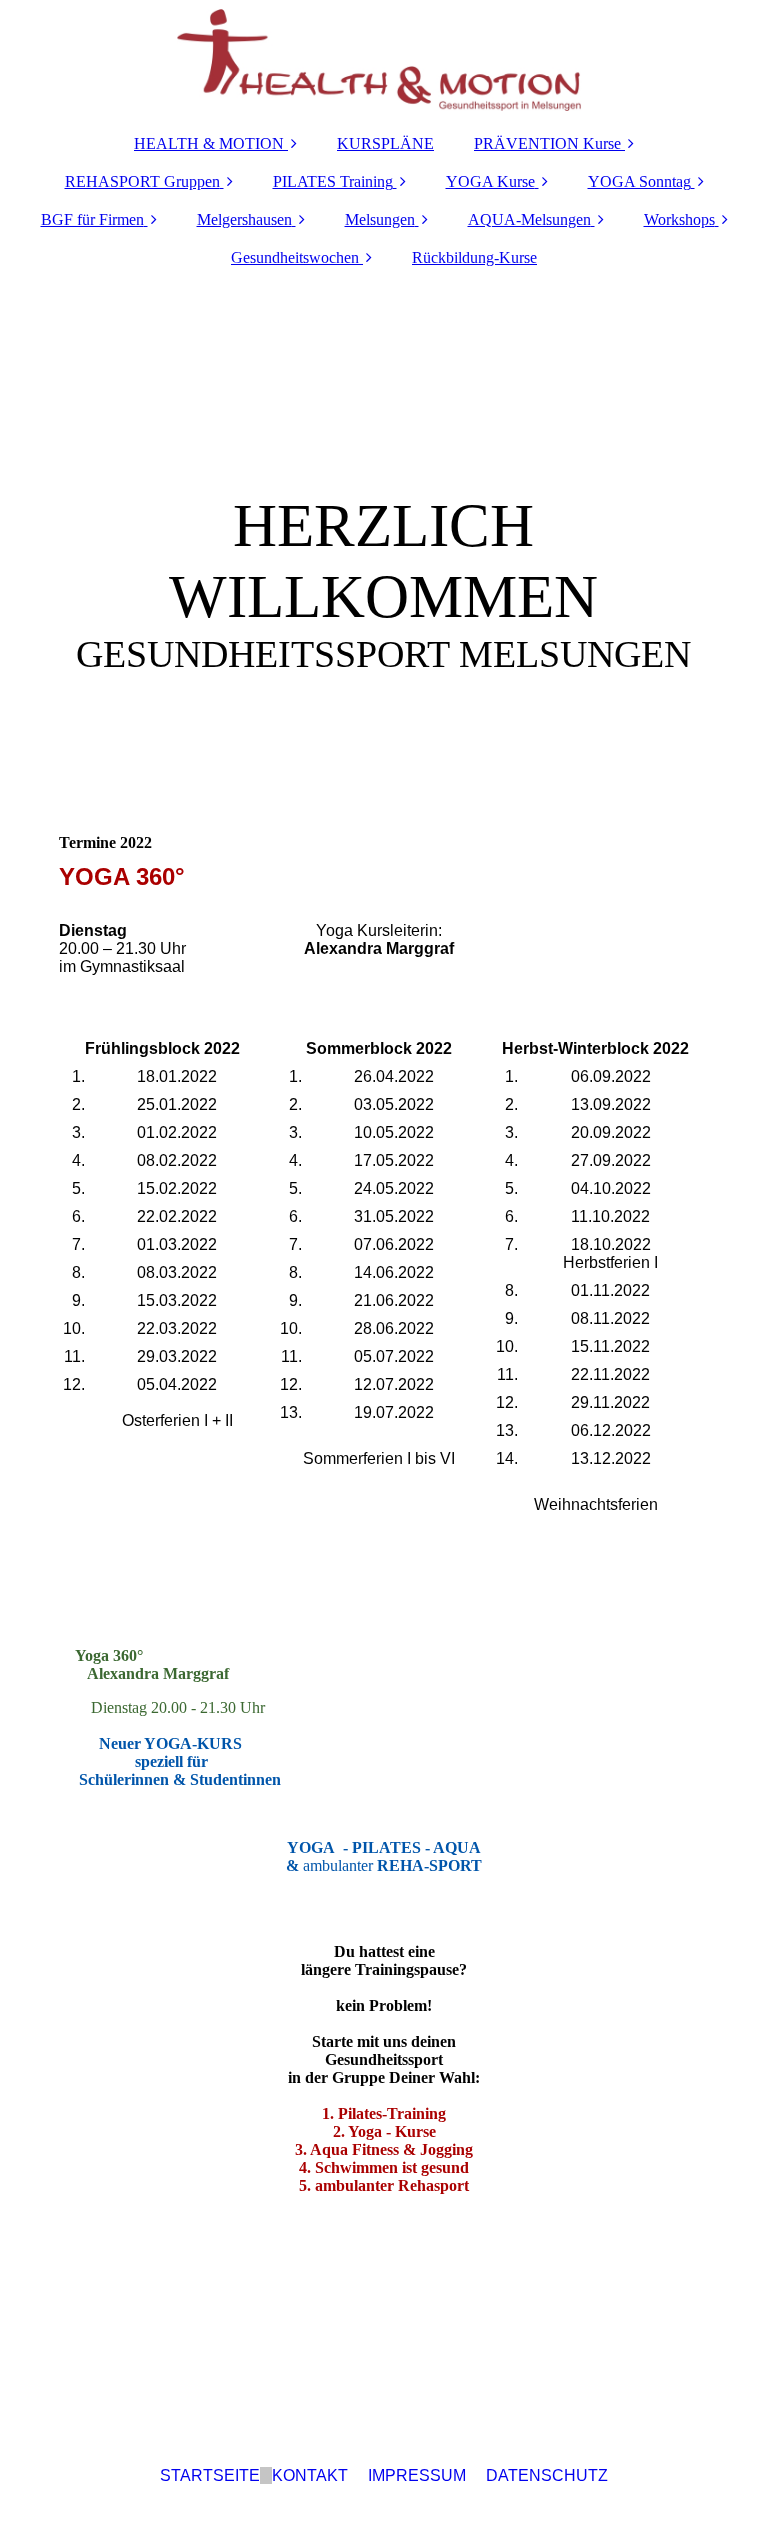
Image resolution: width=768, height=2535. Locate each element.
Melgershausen (244, 219)
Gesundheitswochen (295, 257)
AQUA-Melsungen (529, 219)
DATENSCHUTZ (547, 2475)
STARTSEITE (210, 2475)
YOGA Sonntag (639, 181)
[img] (384, 60)
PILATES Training (333, 181)
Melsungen (380, 219)
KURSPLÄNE (385, 143)
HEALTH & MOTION (209, 143)
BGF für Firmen (92, 219)
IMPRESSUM (417, 2475)
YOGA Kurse (490, 181)
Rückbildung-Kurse (474, 257)
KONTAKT (310, 2475)
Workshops (679, 219)
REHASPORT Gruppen (142, 181)
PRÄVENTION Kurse (547, 143)
